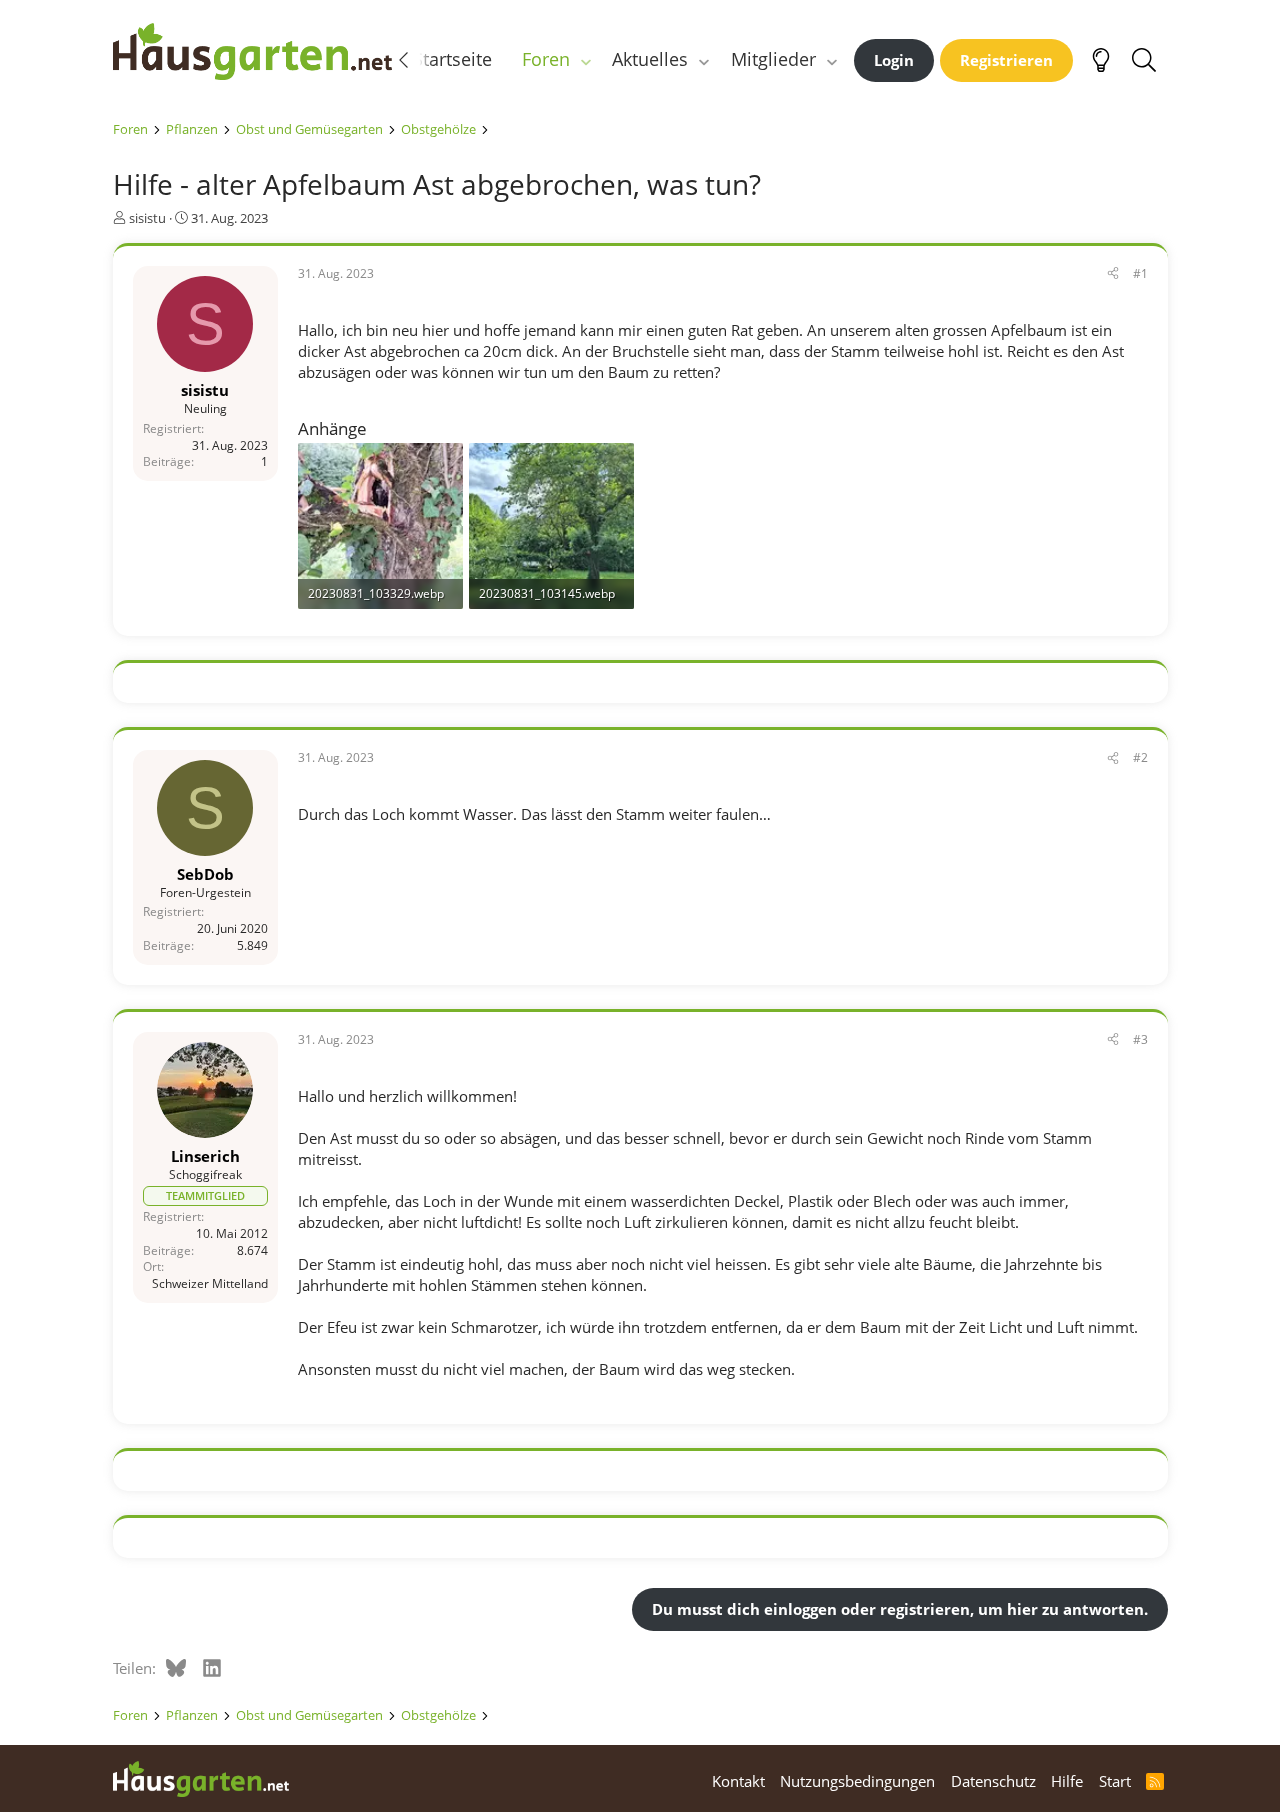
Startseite (452, 59)
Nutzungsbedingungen (857, 1781)
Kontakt (738, 1781)
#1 (1140, 273)
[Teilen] (1113, 274)
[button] (585, 59)
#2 (1140, 757)
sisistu (147, 218)
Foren (546, 59)
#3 (1140, 1039)
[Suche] (1144, 60)
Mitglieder (773, 59)
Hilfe (1067, 1781)
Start (1115, 1781)
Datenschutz (993, 1781)
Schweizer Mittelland (210, 1283)
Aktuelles (650, 59)
